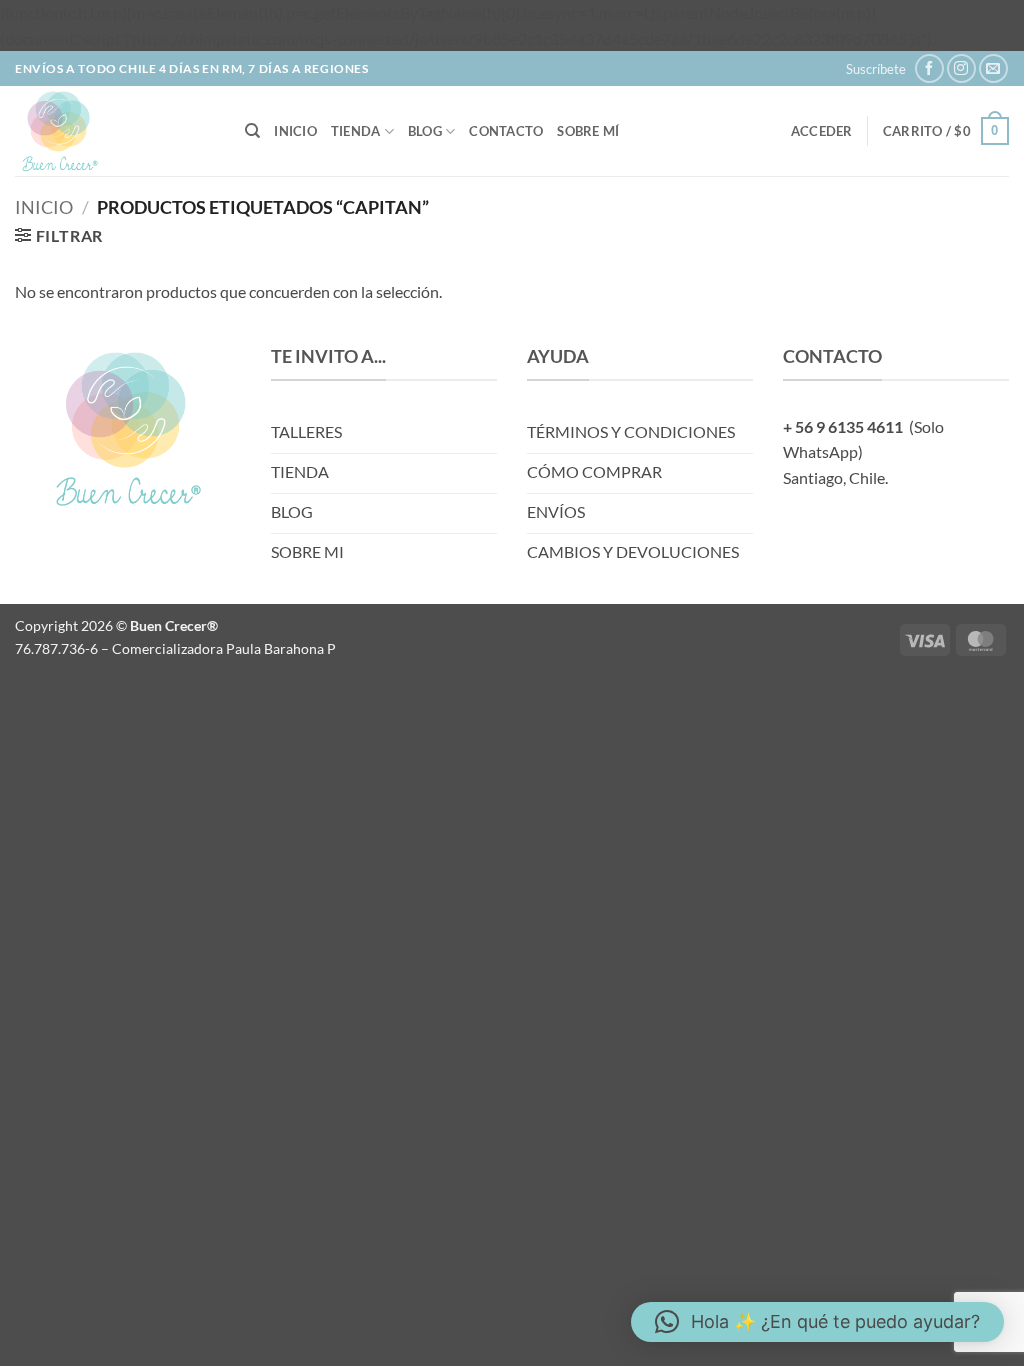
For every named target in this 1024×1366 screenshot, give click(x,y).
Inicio (295, 131)
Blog (425, 131)
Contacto (506, 131)
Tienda (356, 131)
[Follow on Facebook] (929, 68)
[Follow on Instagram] (961, 68)
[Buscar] (252, 131)
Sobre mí (588, 131)
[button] (876, 69)
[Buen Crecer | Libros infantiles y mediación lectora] (115, 131)
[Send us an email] (993, 68)
